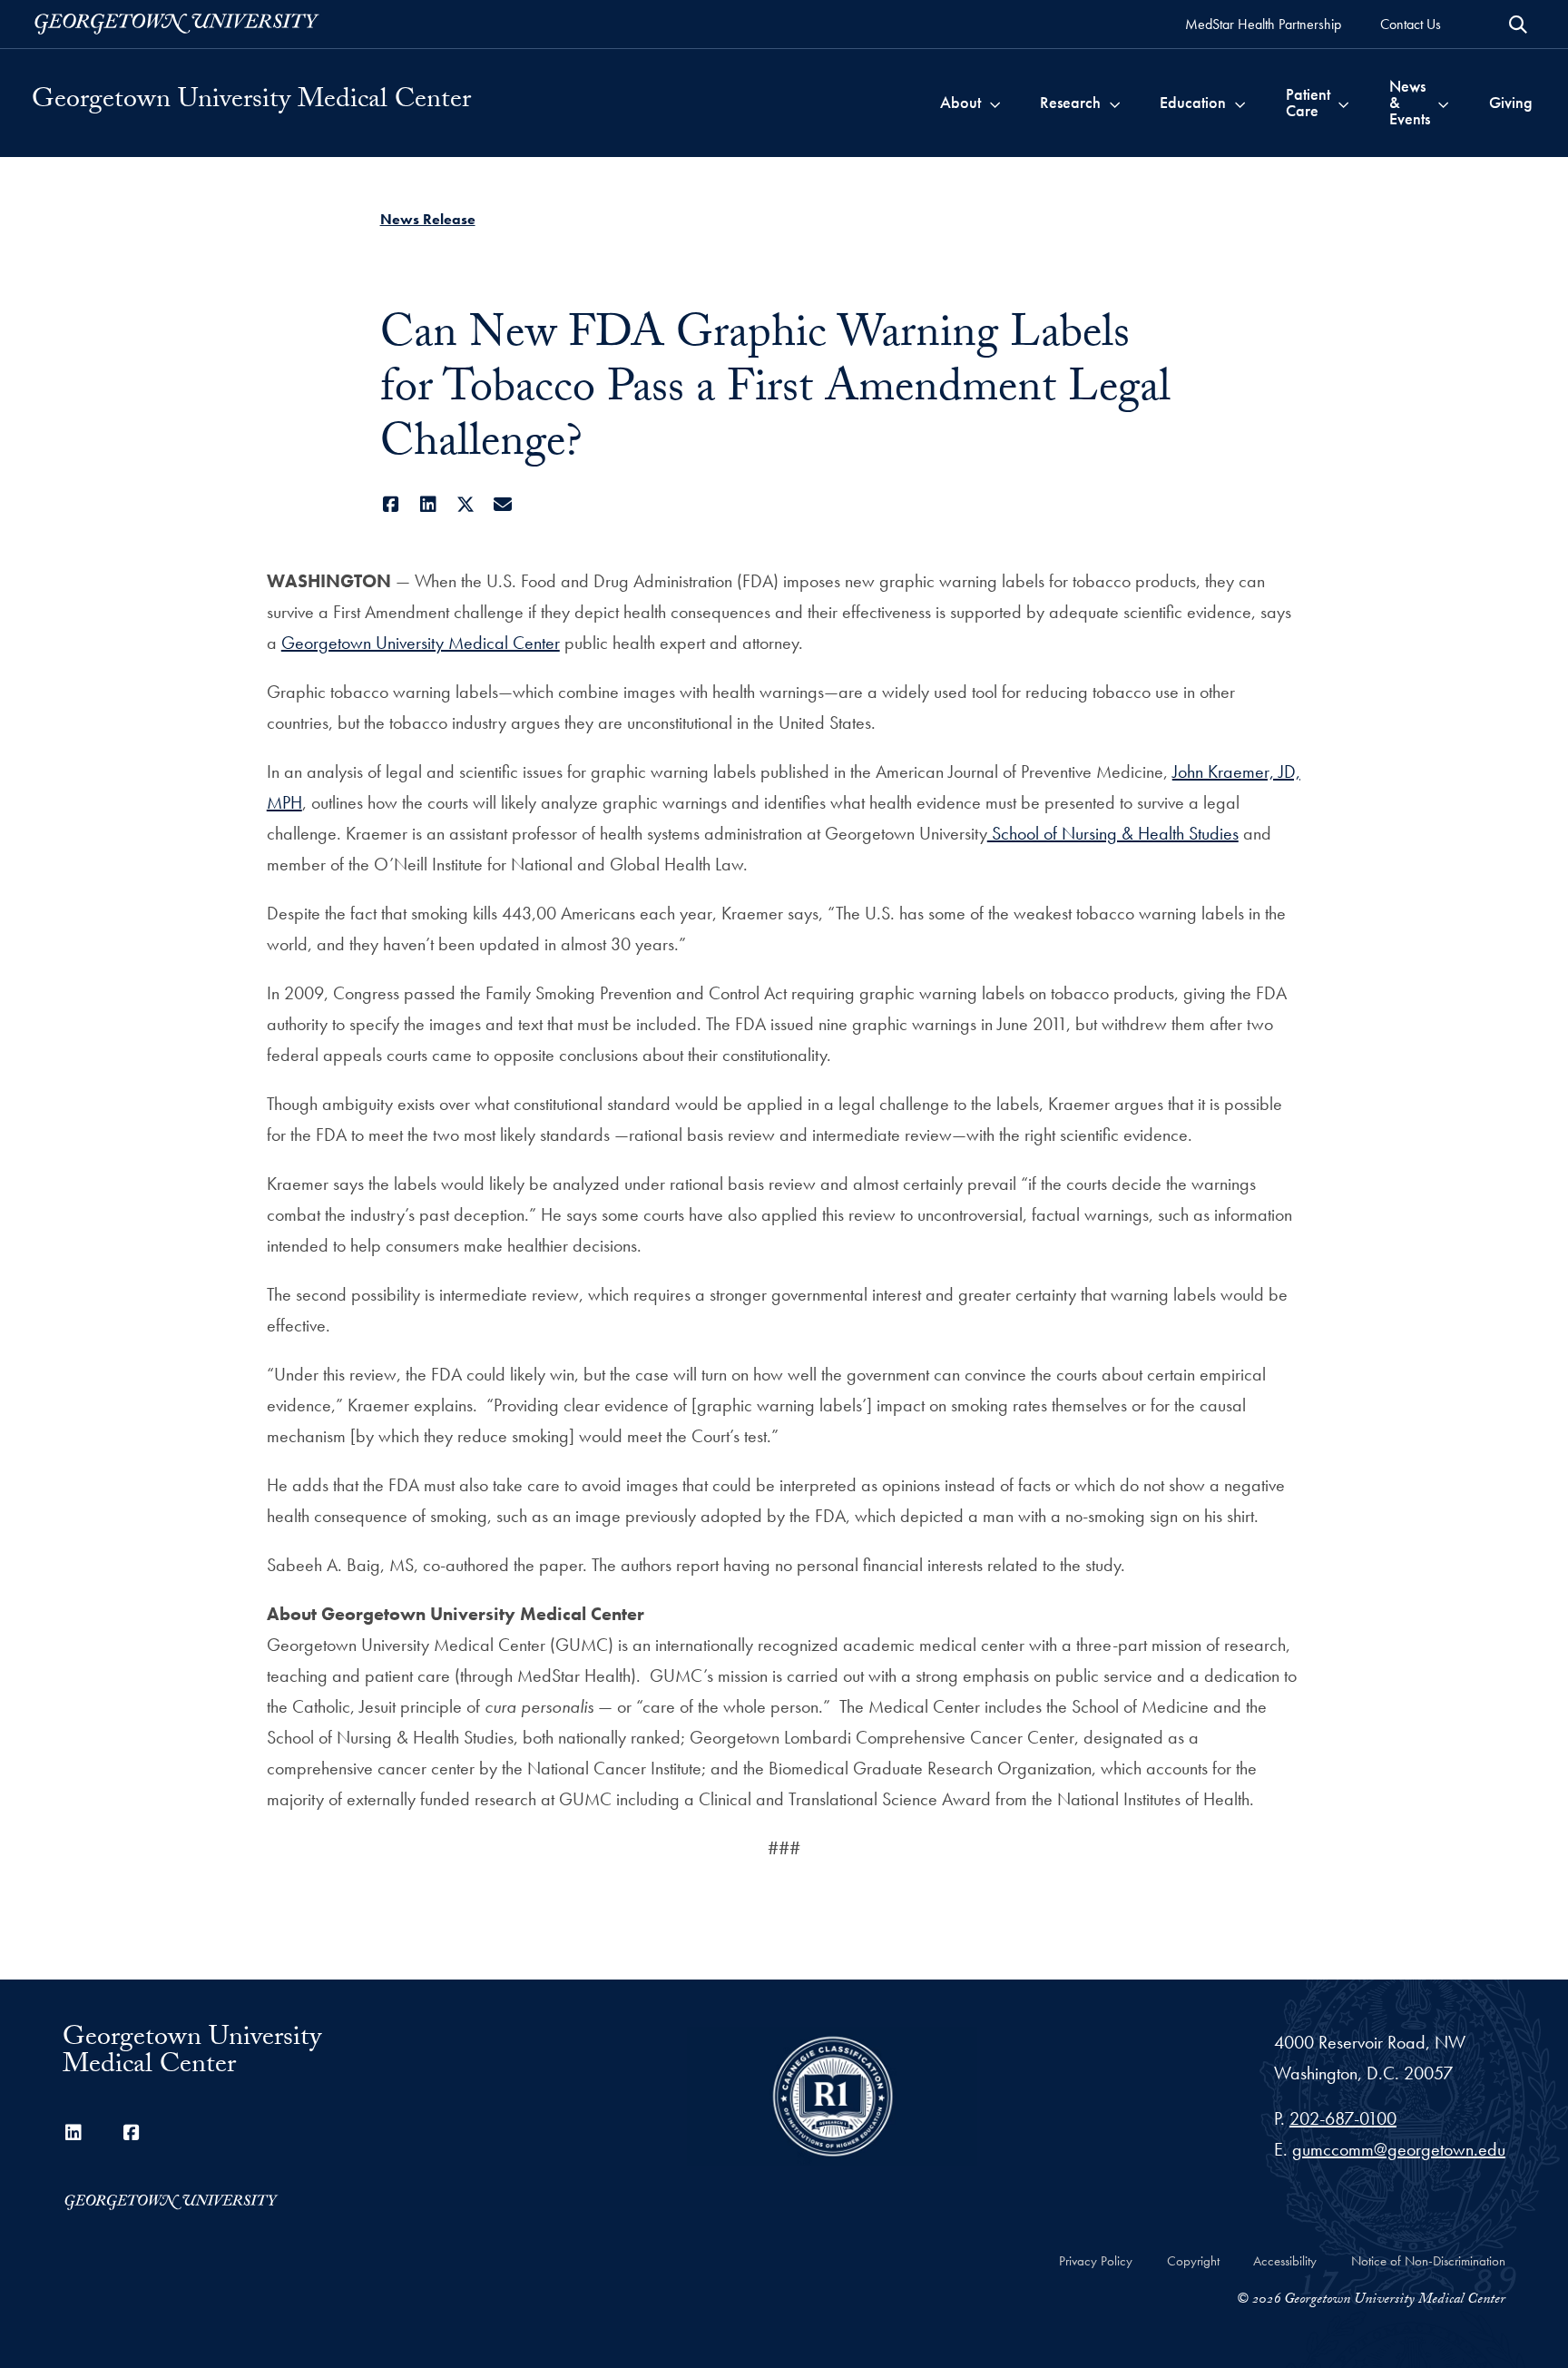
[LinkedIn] (429, 505)
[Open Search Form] (1518, 25)
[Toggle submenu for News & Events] (1443, 103)
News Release (428, 219)
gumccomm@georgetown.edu (1399, 2149)
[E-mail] (503, 505)
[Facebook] (392, 505)
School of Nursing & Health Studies (1113, 833)
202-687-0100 (1343, 2118)
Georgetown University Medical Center (251, 103)
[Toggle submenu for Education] (1240, 103)
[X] (466, 505)
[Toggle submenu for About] (995, 103)
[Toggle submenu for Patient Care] (1343, 103)
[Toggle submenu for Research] (1115, 103)
